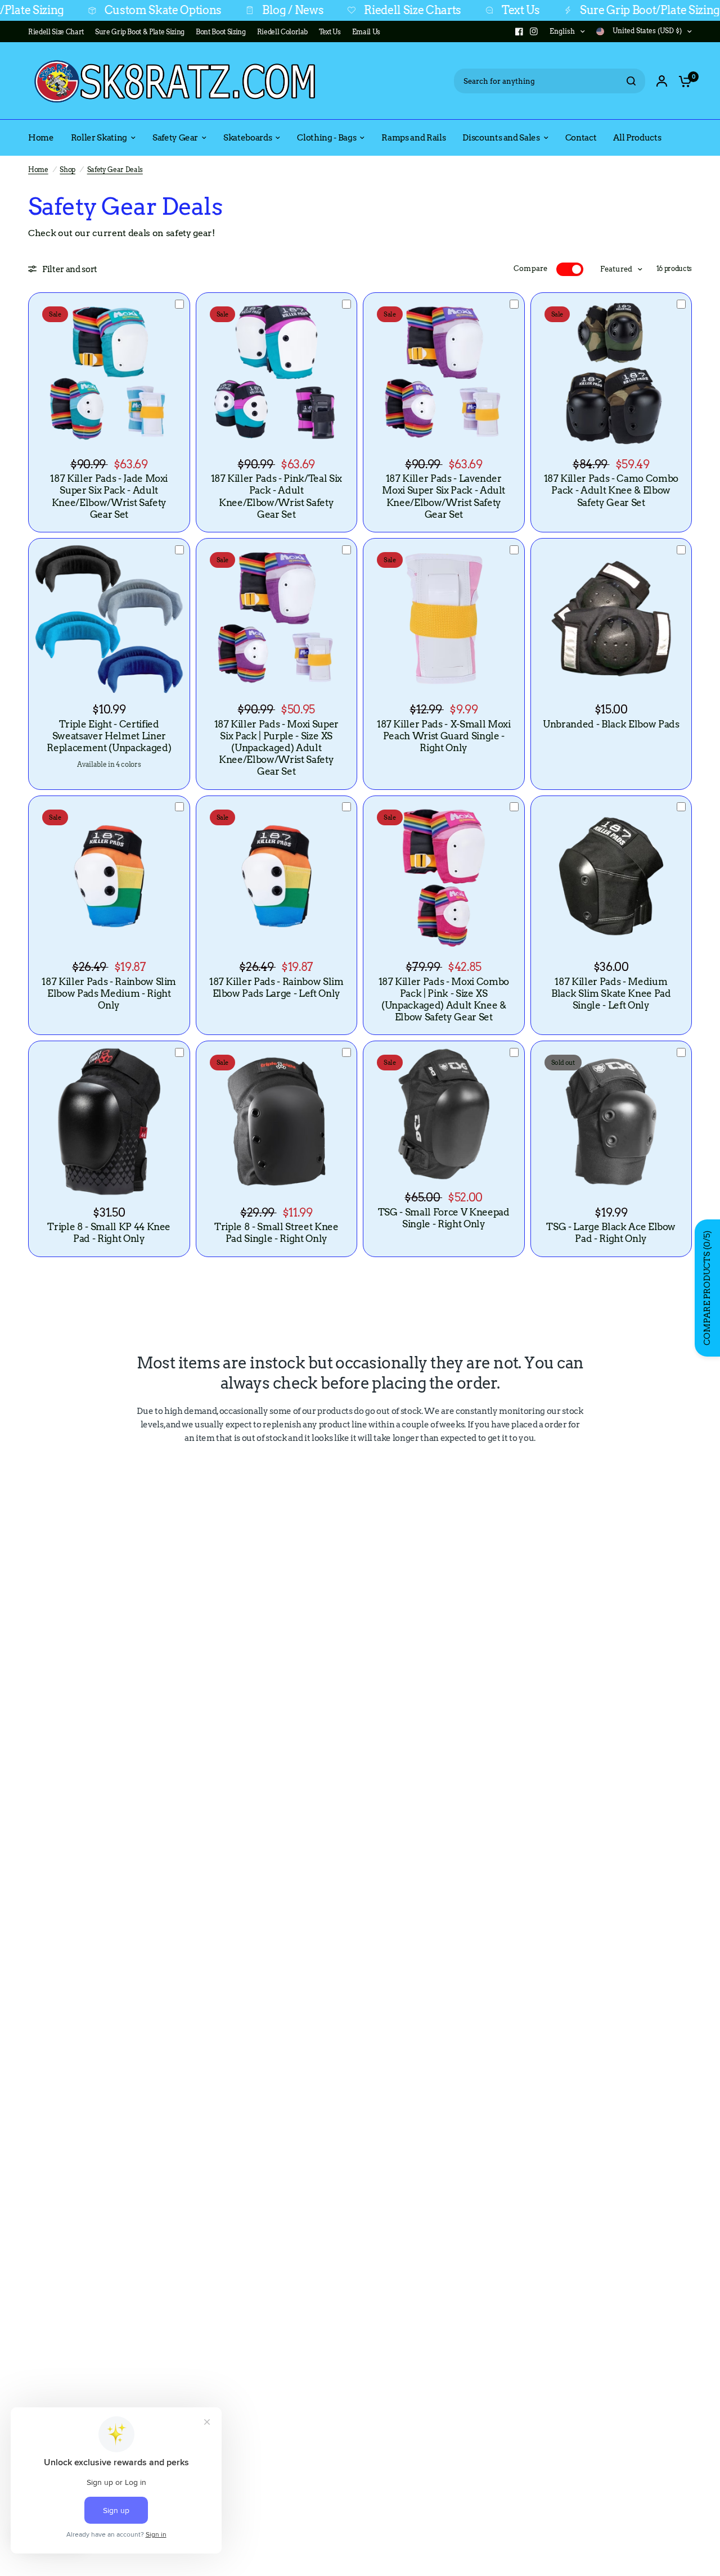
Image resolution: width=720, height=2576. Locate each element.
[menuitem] (59, 32)
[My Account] (662, 81)
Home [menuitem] (41, 138)
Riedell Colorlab (283, 32)
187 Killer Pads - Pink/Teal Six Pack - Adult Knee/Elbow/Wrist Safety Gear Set (276, 496)
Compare (531, 268)
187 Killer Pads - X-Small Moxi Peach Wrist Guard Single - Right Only (444, 736)
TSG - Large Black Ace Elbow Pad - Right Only (611, 1233)
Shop (67, 170)
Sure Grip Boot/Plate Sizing (585, 10)
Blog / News (227, 10)
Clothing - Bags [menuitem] (327, 138)
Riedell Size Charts (347, 10)
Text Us (455, 10)
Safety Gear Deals (115, 170)
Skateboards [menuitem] (247, 138)
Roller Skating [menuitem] (99, 138)
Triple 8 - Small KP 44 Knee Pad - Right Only (109, 1233)
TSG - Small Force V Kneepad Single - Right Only (444, 1218)
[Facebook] (519, 31)
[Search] (631, 81)
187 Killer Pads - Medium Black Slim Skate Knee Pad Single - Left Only (611, 993)
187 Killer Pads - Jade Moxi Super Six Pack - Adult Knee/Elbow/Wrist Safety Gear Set (109, 496)
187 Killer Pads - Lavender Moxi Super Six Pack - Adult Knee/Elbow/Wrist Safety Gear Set (444, 496)
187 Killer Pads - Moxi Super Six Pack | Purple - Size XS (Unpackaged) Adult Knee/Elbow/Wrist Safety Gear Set (276, 748)
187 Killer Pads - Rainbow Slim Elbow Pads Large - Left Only (276, 988)
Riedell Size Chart (56, 32)
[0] (682, 81)
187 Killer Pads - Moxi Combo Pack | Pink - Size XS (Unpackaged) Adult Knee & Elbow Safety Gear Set (444, 999)
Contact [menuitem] (581, 138)
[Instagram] (534, 31)
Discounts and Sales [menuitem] (501, 138)
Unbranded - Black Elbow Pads (611, 724)
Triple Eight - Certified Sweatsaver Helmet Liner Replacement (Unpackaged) (109, 736)
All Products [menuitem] (637, 138)
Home (38, 170)
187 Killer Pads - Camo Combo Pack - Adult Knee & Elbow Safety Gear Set (611, 490)
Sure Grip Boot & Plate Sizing (140, 32)
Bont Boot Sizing (221, 32)
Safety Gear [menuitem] (175, 138)
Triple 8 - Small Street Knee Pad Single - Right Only (276, 1233)
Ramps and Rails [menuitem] (413, 138)
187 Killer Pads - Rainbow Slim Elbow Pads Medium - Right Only (109, 993)
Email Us (366, 32)
